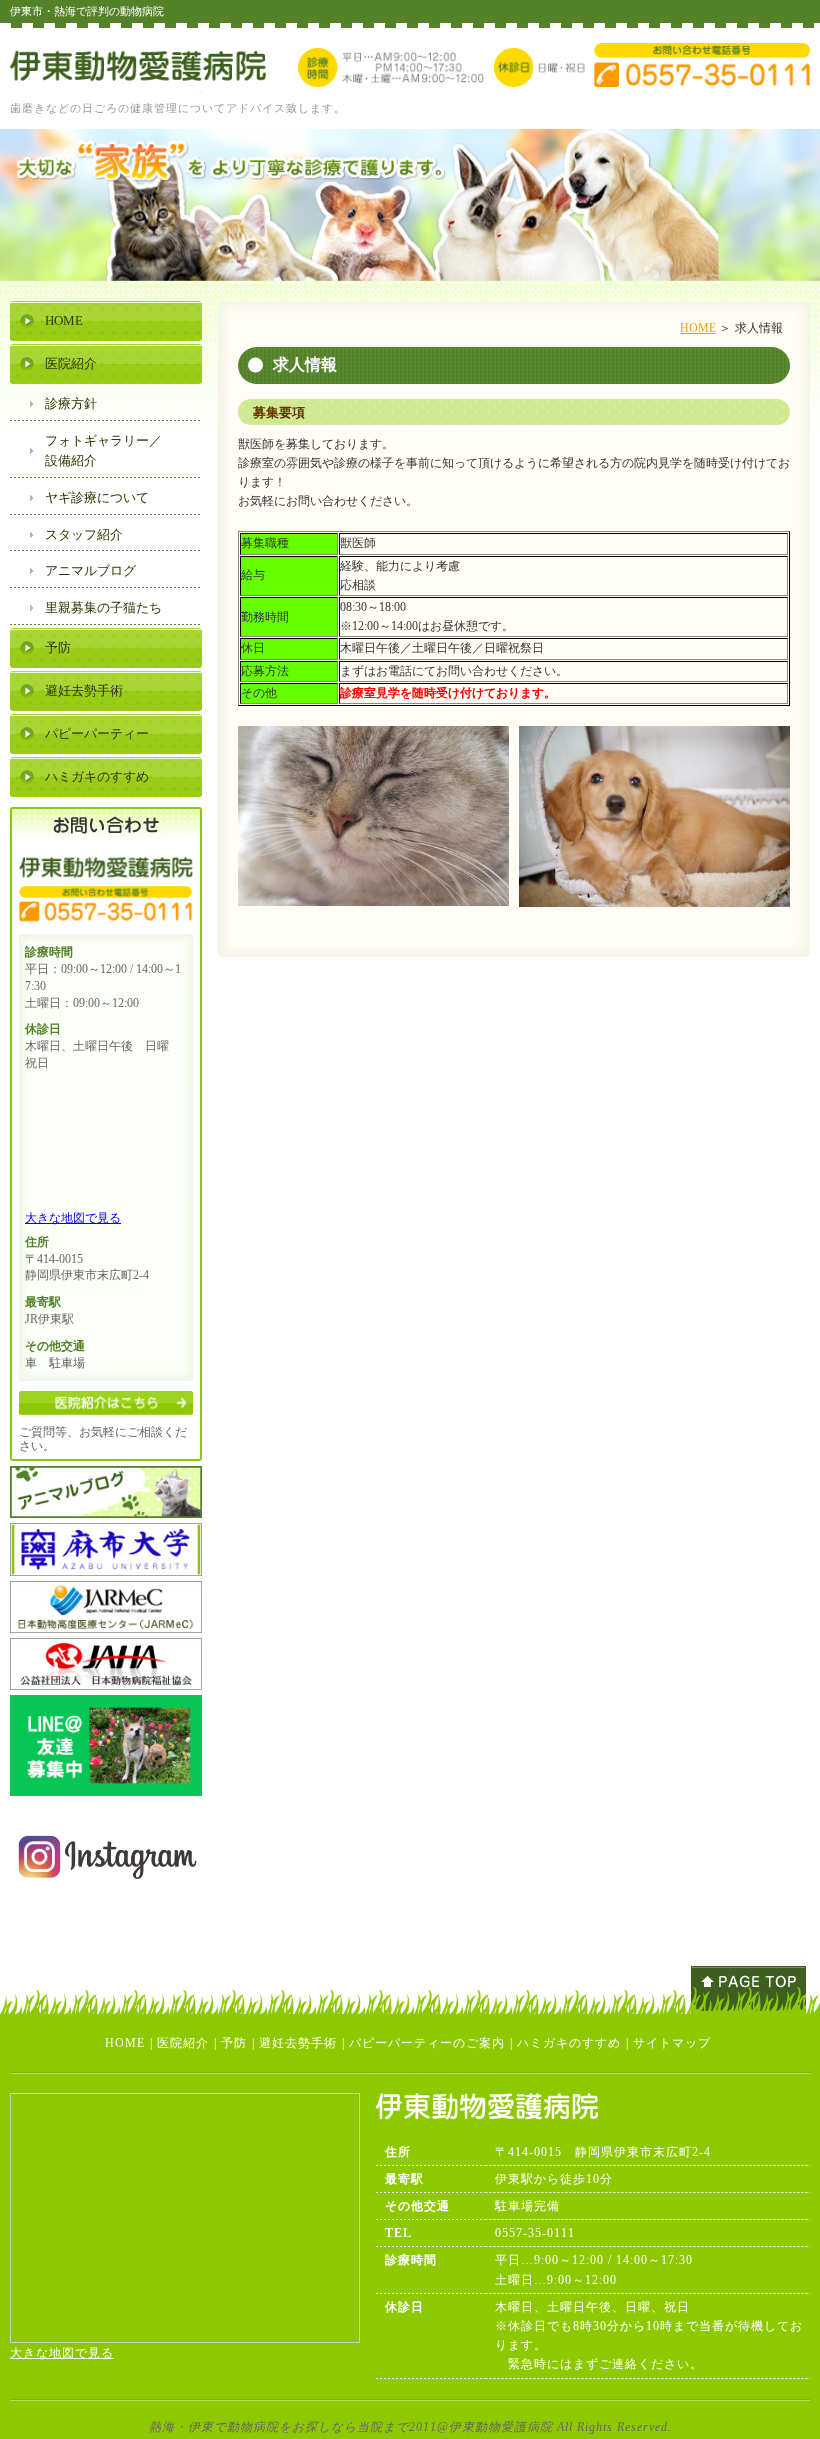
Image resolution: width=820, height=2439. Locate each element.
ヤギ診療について (97, 497)
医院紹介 (71, 363)
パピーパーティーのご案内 (427, 2043)
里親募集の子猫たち (103, 607)
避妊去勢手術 (84, 690)
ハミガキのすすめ (97, 776)
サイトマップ (672, 2043)
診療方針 (71, 403)
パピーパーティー (97, 733)
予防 (58, 647)
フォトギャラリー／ (103, 451)
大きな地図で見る (73, 1218)
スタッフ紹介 (84, 534)
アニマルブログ (90, 570)
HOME (698, 328)
